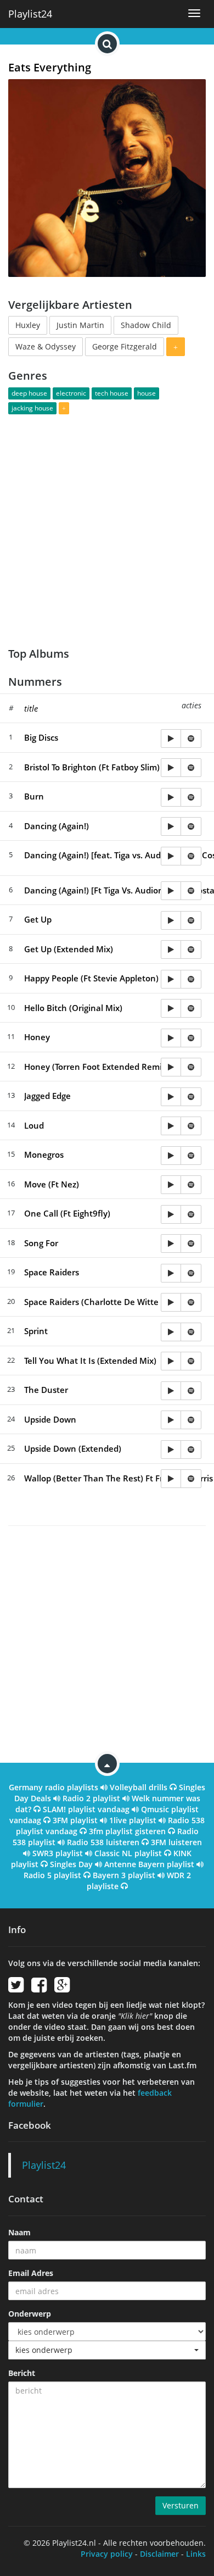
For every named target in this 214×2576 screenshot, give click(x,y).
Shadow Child (146, 325)
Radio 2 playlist (91, 1798)
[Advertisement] (107, 524)
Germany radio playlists (54, 1787)
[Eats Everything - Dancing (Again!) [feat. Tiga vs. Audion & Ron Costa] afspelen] (171, 856)
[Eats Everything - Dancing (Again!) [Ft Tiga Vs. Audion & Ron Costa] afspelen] (171, 891)
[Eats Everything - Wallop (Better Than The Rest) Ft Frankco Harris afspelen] (171, 1479)
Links (196, 2554)
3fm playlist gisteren (127, 1831)
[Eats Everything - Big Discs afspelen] (171, 739)
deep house (29, 393)
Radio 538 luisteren (103, 1842)
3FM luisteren (176, 1842)
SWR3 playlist (58, 1853)
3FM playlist (75, 1820)
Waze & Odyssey (46, 346)
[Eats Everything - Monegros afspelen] (171, 1156)
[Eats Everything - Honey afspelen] (171, 1038)
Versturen (181, 2505)
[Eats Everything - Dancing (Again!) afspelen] (171, 826)
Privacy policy (107, 2554)
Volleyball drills (139, 1787)
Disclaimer (159, 2554)
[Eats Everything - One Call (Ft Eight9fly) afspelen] (171, 1214)
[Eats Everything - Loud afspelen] (171, 1126)
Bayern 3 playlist (124, 1875)
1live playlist (133, 1820)
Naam (19, 2232)
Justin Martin (80, 325)
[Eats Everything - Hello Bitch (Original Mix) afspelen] (171, 1008)
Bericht (22, 2373)
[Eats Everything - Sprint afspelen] (171, 1332)
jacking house (32, 408)
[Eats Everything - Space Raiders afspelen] (171, 1273)
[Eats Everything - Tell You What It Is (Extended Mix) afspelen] (171, 1361)
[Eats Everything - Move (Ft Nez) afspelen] (171, 1185)
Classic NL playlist (128, 1853)
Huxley (28, 325)
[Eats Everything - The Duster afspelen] (171, 1391)
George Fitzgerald (125, 346)
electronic (71, 393)
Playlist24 (30, 14)
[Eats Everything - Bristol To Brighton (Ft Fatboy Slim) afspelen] (171, 768)
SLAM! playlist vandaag (86, 1809)
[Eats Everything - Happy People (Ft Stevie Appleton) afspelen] (171, 979)
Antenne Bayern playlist (149, 1864)
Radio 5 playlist (52, 1875)
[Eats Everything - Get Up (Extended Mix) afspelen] (171, 950)
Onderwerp (30, 2314)
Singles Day (71, 1864)
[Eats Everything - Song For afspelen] (171, 1243)
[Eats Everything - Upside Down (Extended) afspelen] (171, 1450)
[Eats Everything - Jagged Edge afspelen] (171, 1097)
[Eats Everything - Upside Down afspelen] (171, 1420)
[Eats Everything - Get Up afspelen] (171, 920)
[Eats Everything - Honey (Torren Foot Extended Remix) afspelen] (171, 1067)
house (147, 393)
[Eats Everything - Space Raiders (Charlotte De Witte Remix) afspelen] (171, 1302)
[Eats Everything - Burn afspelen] (171, 797)
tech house (112, 393)
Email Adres (31, 2273)
